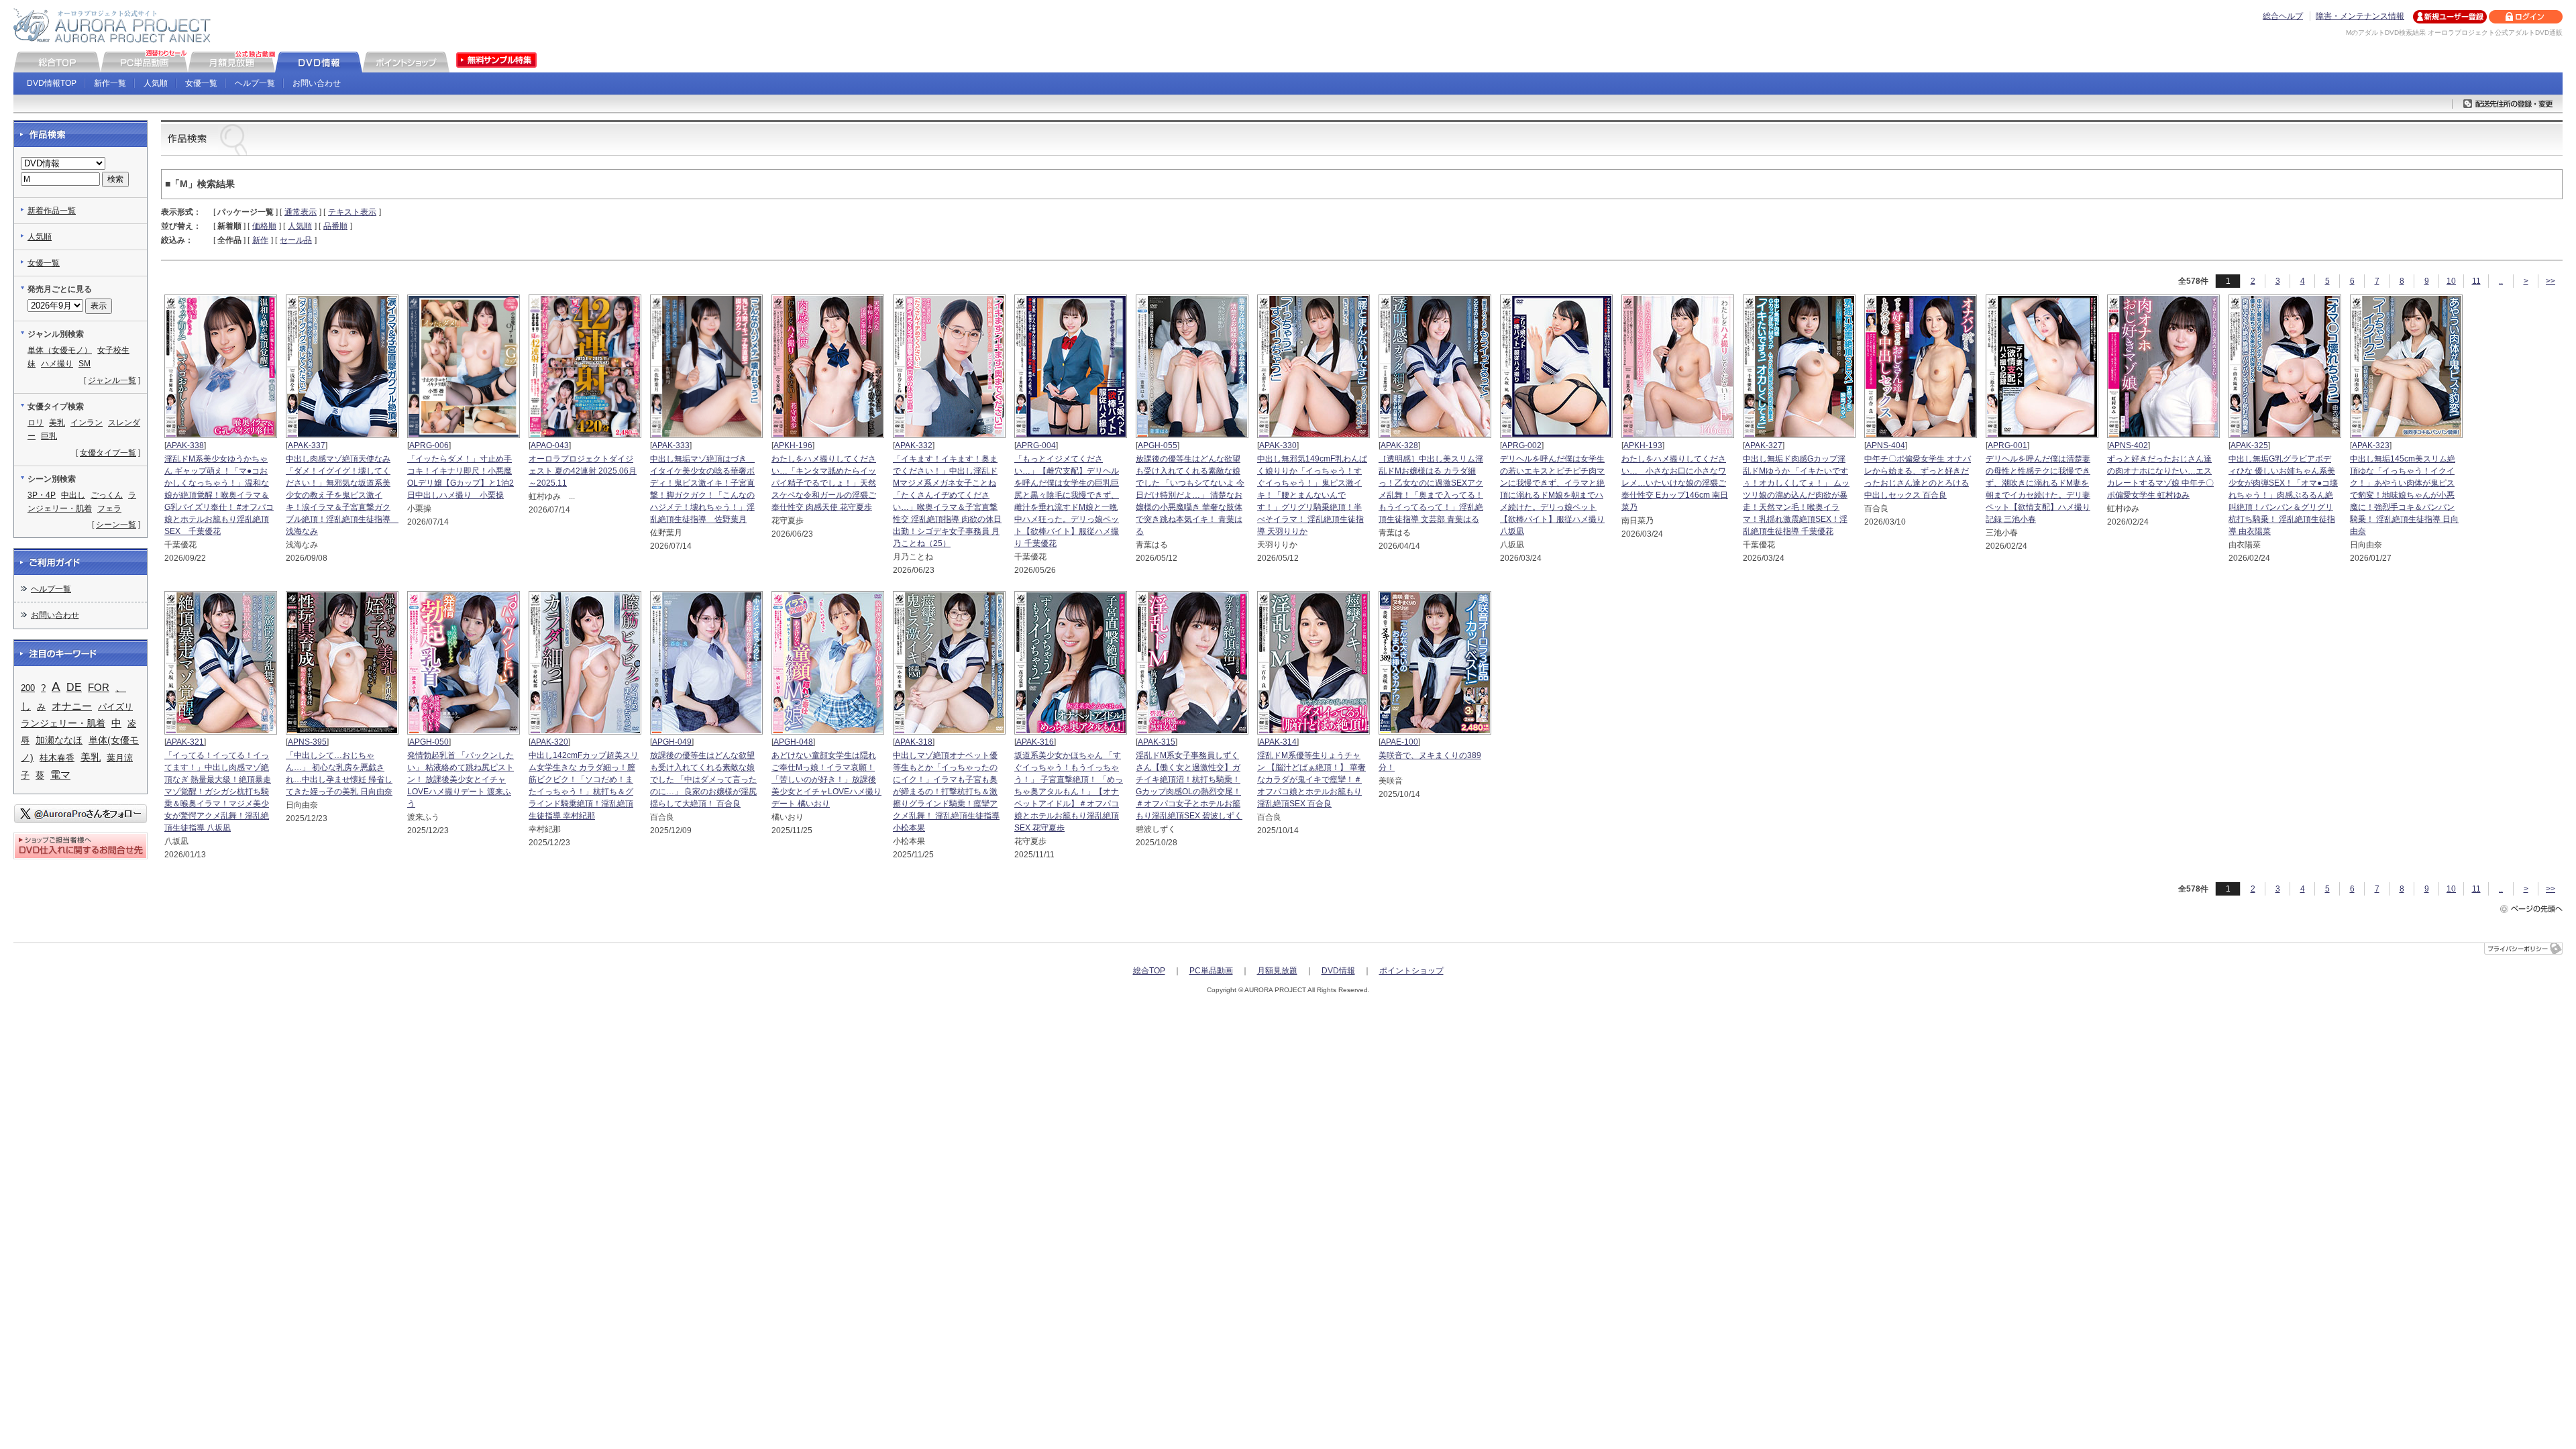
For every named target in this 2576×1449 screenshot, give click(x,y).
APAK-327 (1764, 445)
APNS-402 (2129, 445)
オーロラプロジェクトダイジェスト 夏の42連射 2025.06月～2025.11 (583, 471)
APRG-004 (1036, 445)
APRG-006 (429, 445)
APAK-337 (307, 445)
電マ (60, 774)
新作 (260, 240)
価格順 (264, 226)
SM (85, 364)
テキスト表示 (352, 212)
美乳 (57, 423)
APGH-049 (672, 742)
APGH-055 (1158, 445)
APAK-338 (185, 445)
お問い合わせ (317, 83)
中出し (73, 495)
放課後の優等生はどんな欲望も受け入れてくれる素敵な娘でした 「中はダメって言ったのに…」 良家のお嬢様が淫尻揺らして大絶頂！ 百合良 (703, 780)
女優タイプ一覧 (108, 453)
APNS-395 (307, 742)
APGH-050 (429, 742)
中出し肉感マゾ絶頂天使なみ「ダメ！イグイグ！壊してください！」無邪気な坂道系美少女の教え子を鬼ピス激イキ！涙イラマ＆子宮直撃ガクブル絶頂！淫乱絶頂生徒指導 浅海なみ (342, 495)
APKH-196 (793, 445)
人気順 (156, 83)
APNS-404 (1886, 445)
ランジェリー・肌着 (63, 723)
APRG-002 (1522, 445)
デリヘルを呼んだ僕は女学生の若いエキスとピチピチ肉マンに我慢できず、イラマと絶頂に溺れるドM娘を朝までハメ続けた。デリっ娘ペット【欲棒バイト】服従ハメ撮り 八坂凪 (1552, 495)
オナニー (72, 706)
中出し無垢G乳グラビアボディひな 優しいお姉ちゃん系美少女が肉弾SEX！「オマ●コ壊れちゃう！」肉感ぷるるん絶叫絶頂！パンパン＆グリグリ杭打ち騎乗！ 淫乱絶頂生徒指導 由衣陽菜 (2283, 495)
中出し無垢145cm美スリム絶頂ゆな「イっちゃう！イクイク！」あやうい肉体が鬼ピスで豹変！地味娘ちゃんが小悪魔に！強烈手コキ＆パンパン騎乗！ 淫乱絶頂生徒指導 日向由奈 (2404, 495)
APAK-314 (1278, 742)
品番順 (335, 226)
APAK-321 (185, 742)
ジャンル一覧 (112, 380)
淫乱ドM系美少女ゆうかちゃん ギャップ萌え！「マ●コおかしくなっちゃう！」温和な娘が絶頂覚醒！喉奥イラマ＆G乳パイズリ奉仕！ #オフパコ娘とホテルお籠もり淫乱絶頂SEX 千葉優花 (219, 495)
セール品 (296, 240)
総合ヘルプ (2283, 16)
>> (2551, 281)
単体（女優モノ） (60, 350)
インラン (87, 423)
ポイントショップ (1411, 971)
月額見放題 (1277, 971)
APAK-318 (914, 742)
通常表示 (301, 212)
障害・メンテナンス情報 (2360, 16)
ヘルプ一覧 (255, 83)
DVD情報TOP (52, 83)
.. (2501, 281)
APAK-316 (1035, 742)
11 (2476, 281)
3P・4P (42, 495)
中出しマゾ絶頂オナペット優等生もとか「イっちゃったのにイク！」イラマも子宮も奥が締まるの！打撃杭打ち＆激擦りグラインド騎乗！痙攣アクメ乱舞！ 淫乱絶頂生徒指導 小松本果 (946, 792)
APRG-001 (2007, 445)
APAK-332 (914, 445)
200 (28, 688)
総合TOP (1149, 971)
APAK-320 (549, 742)
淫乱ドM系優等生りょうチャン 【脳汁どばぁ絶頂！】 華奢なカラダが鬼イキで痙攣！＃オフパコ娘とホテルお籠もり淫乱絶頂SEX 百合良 (1311, 780)
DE (74, 687)
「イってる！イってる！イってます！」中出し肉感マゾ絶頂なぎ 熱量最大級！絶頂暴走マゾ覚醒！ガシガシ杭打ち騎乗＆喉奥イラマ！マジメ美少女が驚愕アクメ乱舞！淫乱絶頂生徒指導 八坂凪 (218, 792)
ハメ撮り (57, 364)
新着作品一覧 (52, 211)
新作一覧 (110, 83)
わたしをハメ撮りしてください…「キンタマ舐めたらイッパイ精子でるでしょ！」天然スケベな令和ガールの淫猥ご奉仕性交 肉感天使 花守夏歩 (824, 483)
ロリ (36, 423)
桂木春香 (57, 758)
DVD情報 (1338, 971)
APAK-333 (671, 445)
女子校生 (113, 350)
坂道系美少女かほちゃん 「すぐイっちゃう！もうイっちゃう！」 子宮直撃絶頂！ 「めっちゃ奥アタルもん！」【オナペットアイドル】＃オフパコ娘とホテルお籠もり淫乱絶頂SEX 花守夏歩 (1069, 792)
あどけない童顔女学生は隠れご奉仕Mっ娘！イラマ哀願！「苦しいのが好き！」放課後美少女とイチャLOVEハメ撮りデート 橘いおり (826, 780)
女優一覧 (201, 83)
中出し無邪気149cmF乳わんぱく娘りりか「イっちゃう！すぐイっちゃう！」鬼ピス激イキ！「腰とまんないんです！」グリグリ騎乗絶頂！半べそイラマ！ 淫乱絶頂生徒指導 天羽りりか (1312, 495)
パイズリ (115, 707)
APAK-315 (1157, 742)
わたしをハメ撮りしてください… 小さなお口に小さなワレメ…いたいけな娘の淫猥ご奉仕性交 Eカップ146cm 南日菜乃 (1675, 483)
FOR (99, 688)
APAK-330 (1278, 445)
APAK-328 (1399, 445)
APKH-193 (1643, 445)
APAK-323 (2371, 445)
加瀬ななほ (59, 740)
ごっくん (107, 495)
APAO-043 (550, 445)
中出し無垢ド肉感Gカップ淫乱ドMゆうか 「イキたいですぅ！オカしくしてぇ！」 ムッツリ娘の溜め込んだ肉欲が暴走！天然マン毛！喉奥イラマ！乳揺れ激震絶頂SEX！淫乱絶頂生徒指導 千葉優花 (1796, 495)
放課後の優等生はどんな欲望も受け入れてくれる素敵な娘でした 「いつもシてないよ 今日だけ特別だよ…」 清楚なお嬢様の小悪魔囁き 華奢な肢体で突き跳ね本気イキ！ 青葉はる (1190, 495)
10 (2451, 281)
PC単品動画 (1211, 971)
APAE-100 (1399, 742)
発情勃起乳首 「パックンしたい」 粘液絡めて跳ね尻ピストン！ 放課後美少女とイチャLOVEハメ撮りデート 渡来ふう (461, 780)
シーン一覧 (116, 525)
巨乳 (49, 436)
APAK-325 (2249, 445)
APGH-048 (793, 742)
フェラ (109, 508)
